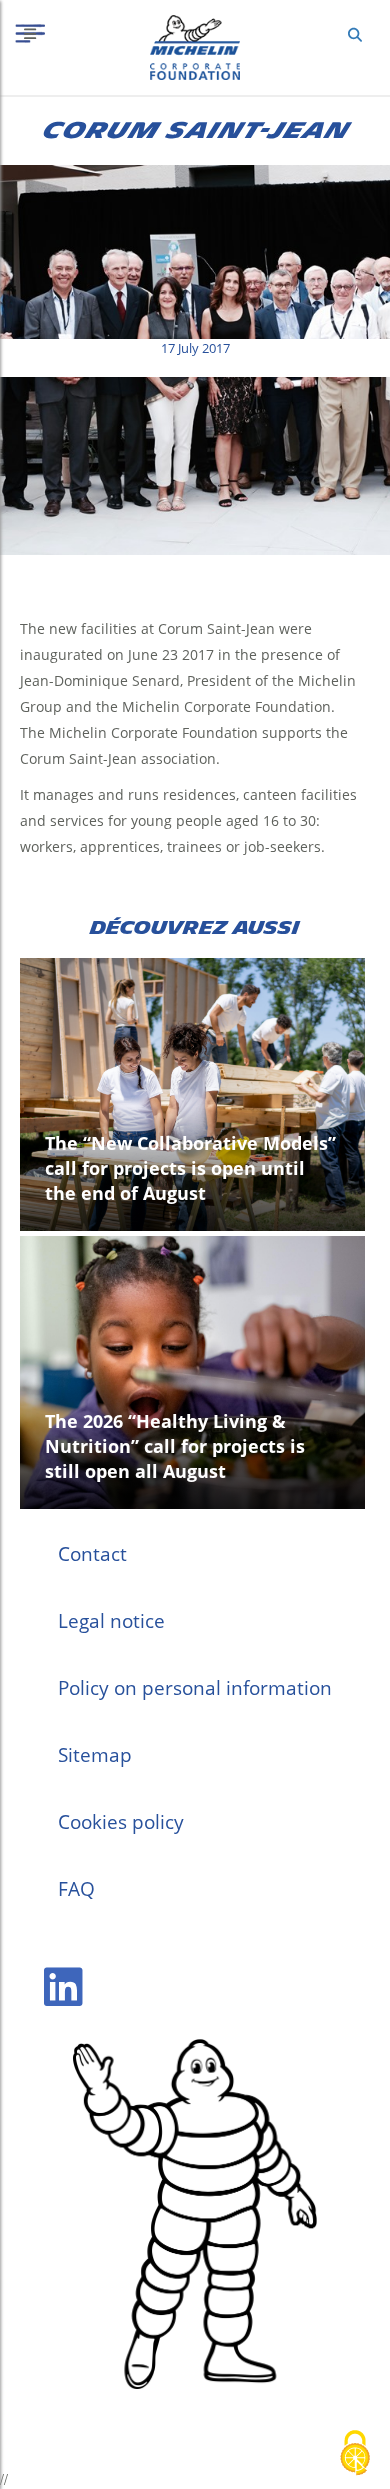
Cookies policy (121, 1822)
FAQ (76, 1889)
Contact (92, 1554)
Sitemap (95, 1755)
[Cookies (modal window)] (355, 2454)
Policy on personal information (195, 1688)
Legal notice (111, 1621)
